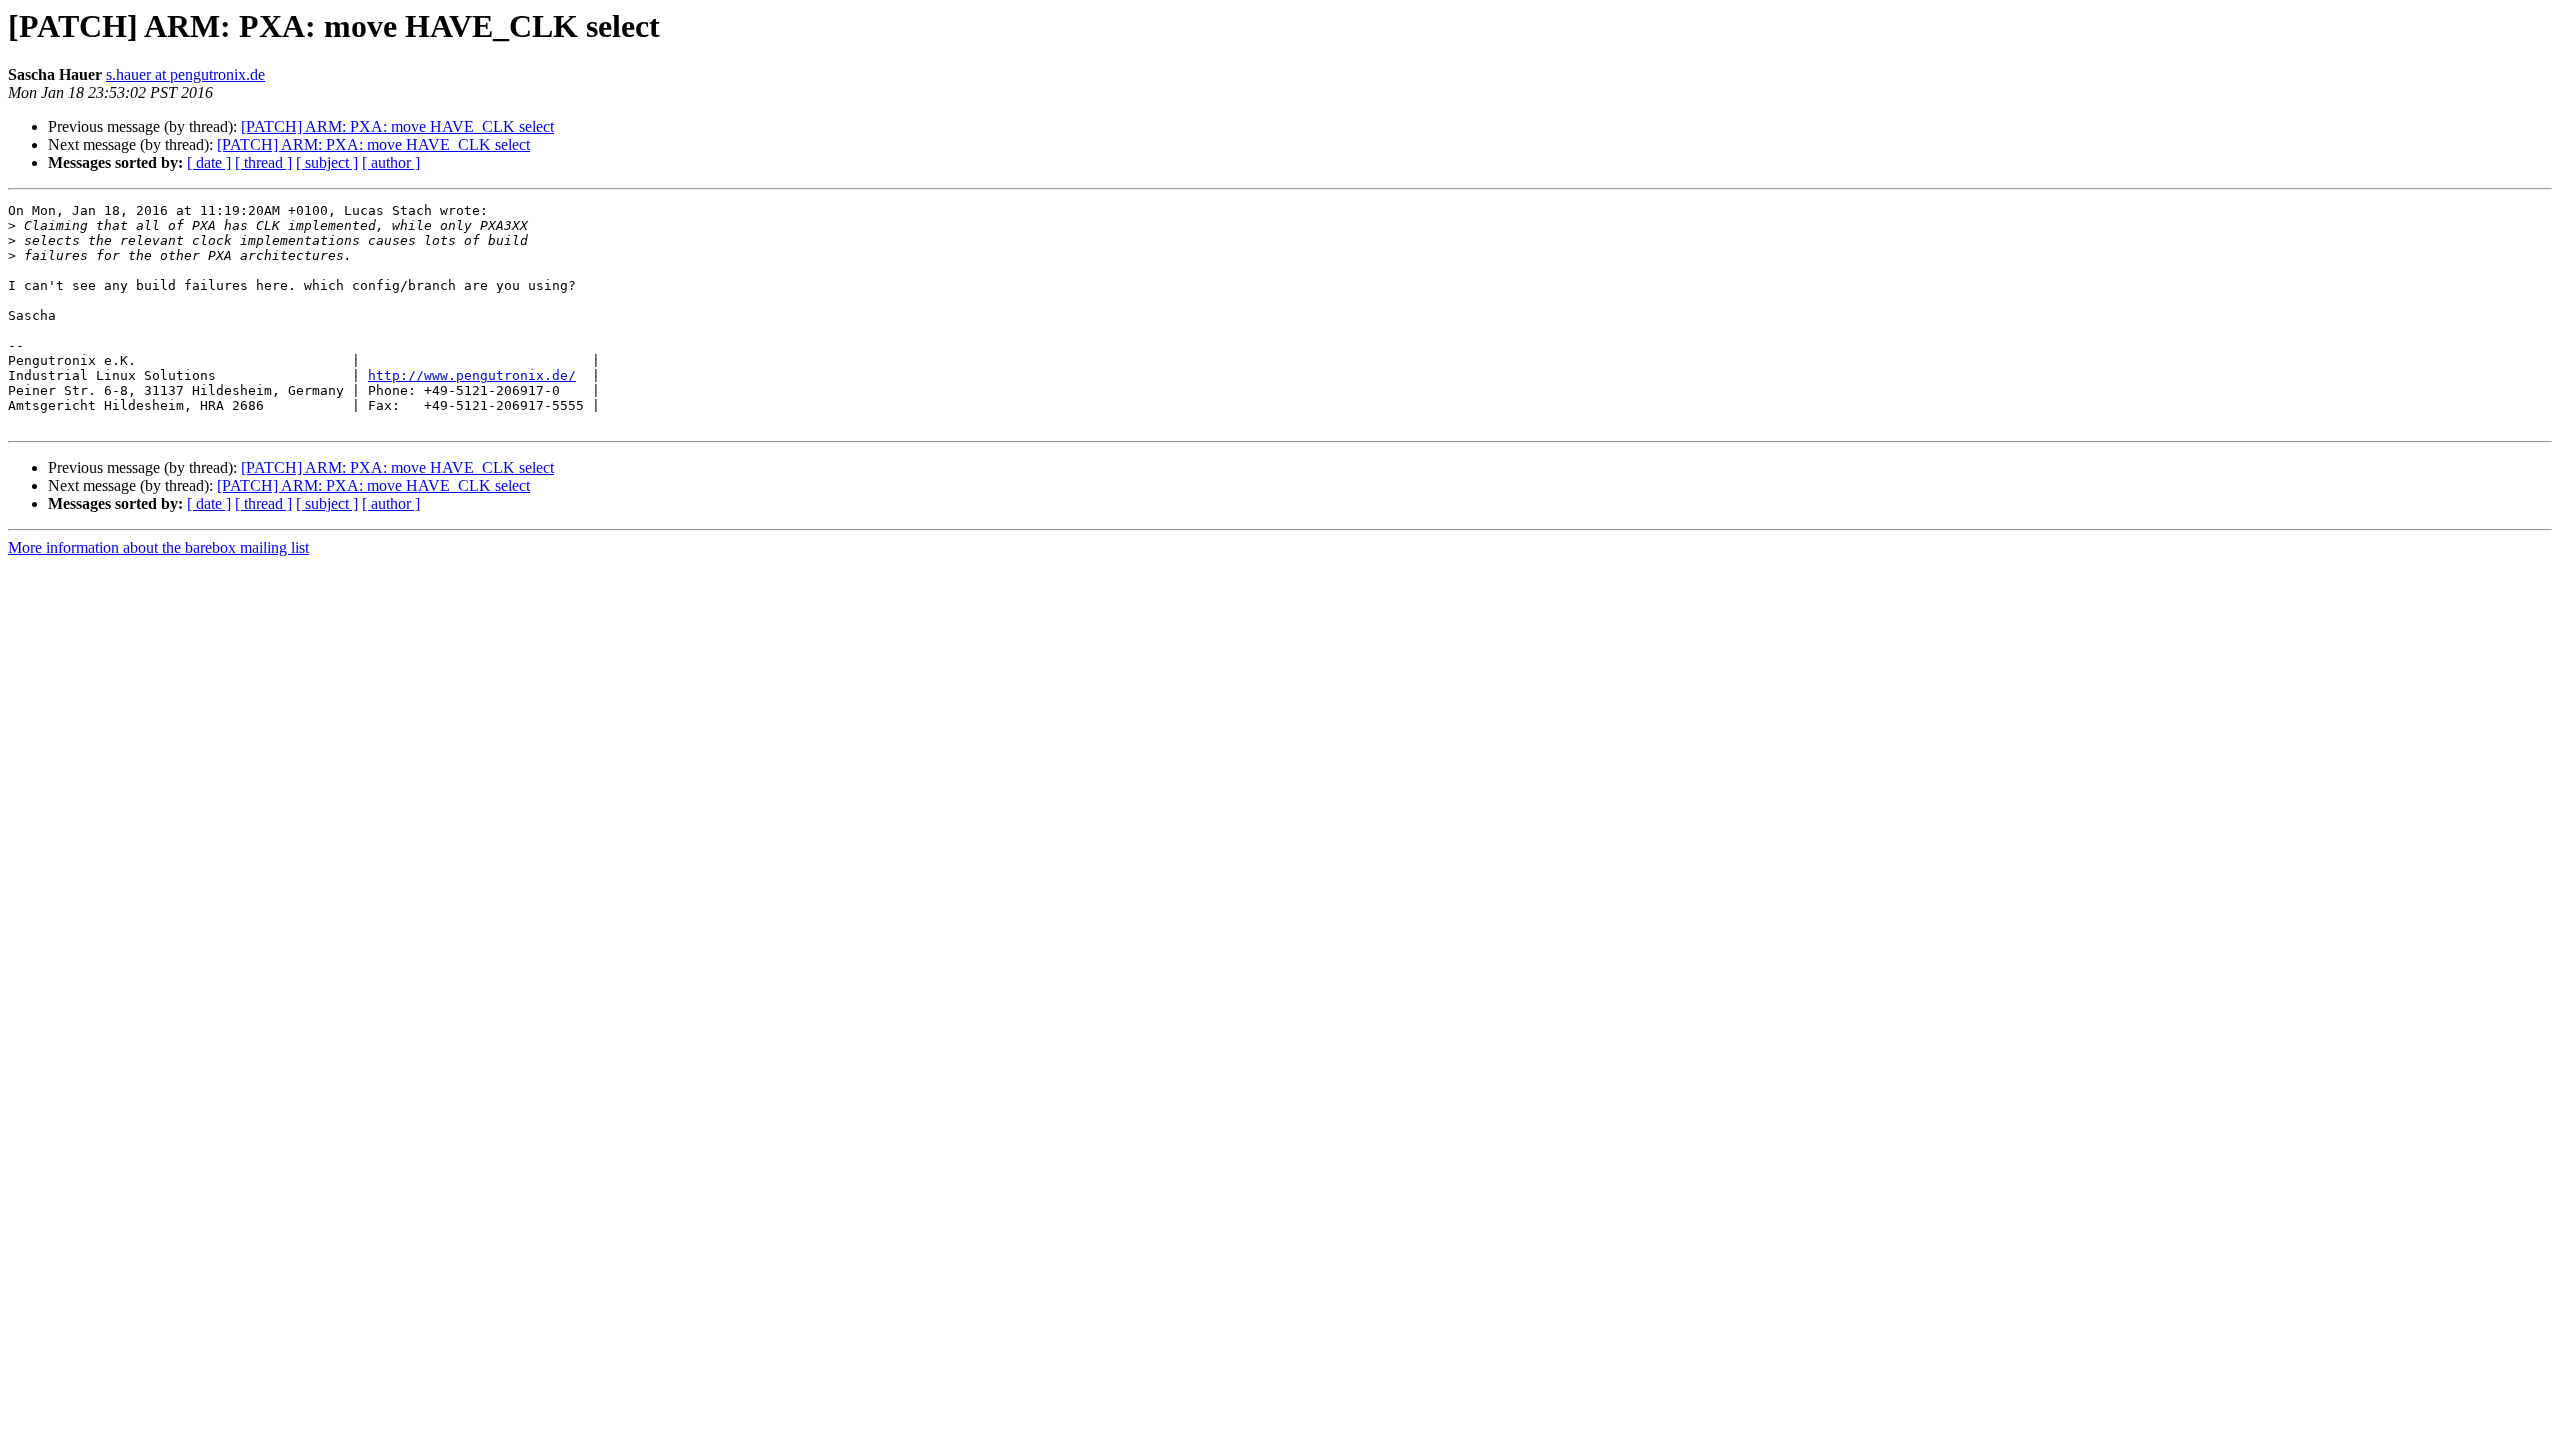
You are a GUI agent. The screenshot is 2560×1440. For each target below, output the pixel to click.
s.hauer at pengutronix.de (185, 74)
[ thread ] (263, 162)
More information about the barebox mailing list (158, 547)
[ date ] (209, 162)
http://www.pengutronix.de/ (472, 375)
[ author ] (391, 162)
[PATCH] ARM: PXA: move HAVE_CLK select (397, 126)
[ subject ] (327, 162)
